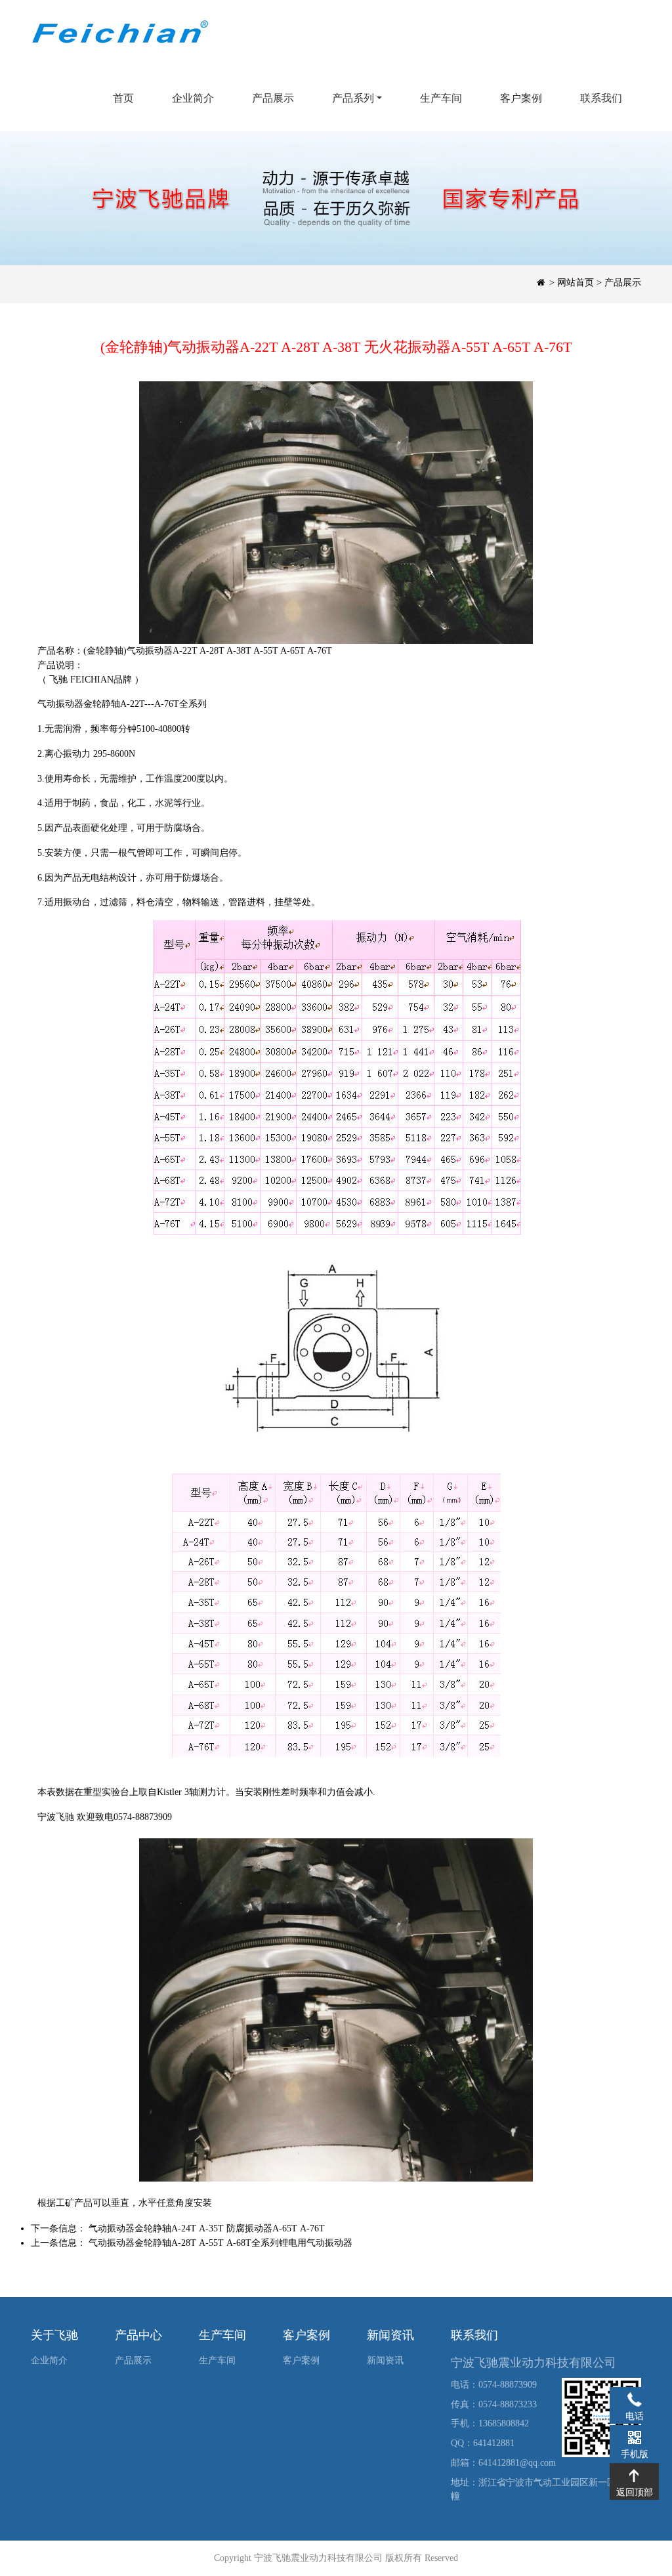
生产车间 (441, 98)
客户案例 (521, 98)
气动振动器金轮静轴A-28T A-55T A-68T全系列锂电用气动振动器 (220, 2243)
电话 (634, 2399)
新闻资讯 (385, 2360)
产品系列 (353, 98)
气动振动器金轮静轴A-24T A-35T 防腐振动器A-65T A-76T (207, 2228)
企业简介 (193, 98)
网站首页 (576, 283)
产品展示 (273, 98)
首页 (123, 98)
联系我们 (601, 98)
